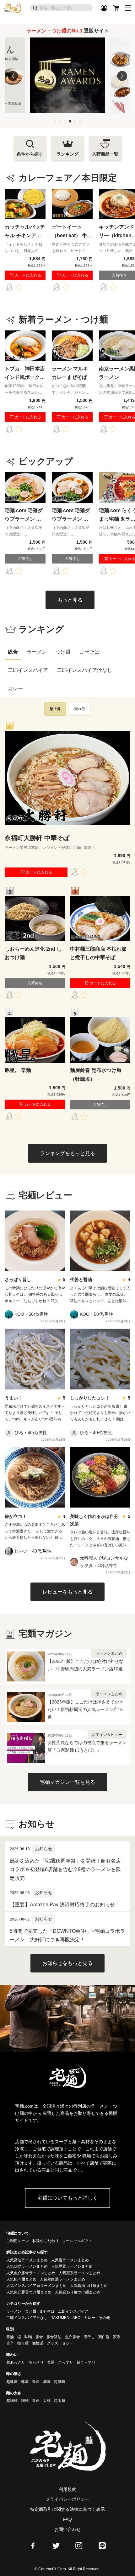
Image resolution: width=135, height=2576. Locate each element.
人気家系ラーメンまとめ (79, 2273)
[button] (55, 121)
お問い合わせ (67, 2529)
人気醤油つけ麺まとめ (89, 2286)
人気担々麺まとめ (21, 2279)
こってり (66, 2362)
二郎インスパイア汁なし (84, 670)
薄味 (25, 2382)
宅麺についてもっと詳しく (67, 2198)
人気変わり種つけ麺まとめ (78, 2292)
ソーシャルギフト (77, 2241)
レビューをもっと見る (67, 1592)
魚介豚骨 (73, 2337)
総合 (13, 652)
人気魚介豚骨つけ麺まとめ (29, 2292)
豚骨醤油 (54, 2337)
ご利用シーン (18, 2241)
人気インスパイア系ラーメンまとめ (36, 2286)
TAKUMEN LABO (66, 2318)
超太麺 (60, 2401)
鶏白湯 (104, 2337)
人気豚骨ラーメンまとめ (72, 2266)
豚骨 (39, 2337)
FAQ (67, 2519)
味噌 (28, 2337)
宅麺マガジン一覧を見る (67, 1782)
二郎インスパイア (28, 670)
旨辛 (10, 2343)
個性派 (38, 2343)
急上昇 (55, 709)
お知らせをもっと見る (67, 1963)
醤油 (10, 2337)
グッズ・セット (60, 2343)
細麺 (25, 2401)
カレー (15, 688)
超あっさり (16, 2362)
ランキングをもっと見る (67, 1153)
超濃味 (60, 2382)
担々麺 (23, 2343)
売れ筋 (80, 709)
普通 (51, 2362)
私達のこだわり (46, 2241)
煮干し (89, 2337)
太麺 (47, 2401)
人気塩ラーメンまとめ (70, 2260)
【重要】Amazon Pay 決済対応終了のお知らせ (62, 1905)
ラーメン (37, 652)
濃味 (47, 2382)
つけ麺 (63, 652)
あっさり (36, 2362)
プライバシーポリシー (67, 2499)
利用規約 (67, 2489)
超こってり (86, 2362)
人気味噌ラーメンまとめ (27, 2266)
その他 (104, 2318)
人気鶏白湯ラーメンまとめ (62, 2279)
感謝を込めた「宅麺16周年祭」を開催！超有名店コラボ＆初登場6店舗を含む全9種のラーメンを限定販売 (65, 1869)
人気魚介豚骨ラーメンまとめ (31, 2273)
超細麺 (12, 2401)
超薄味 (12, 2382)
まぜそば (89, 652)
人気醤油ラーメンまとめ (27, 2260)
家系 (117, 2337)
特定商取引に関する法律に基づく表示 (67, 2509)
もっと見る (70, 600)
